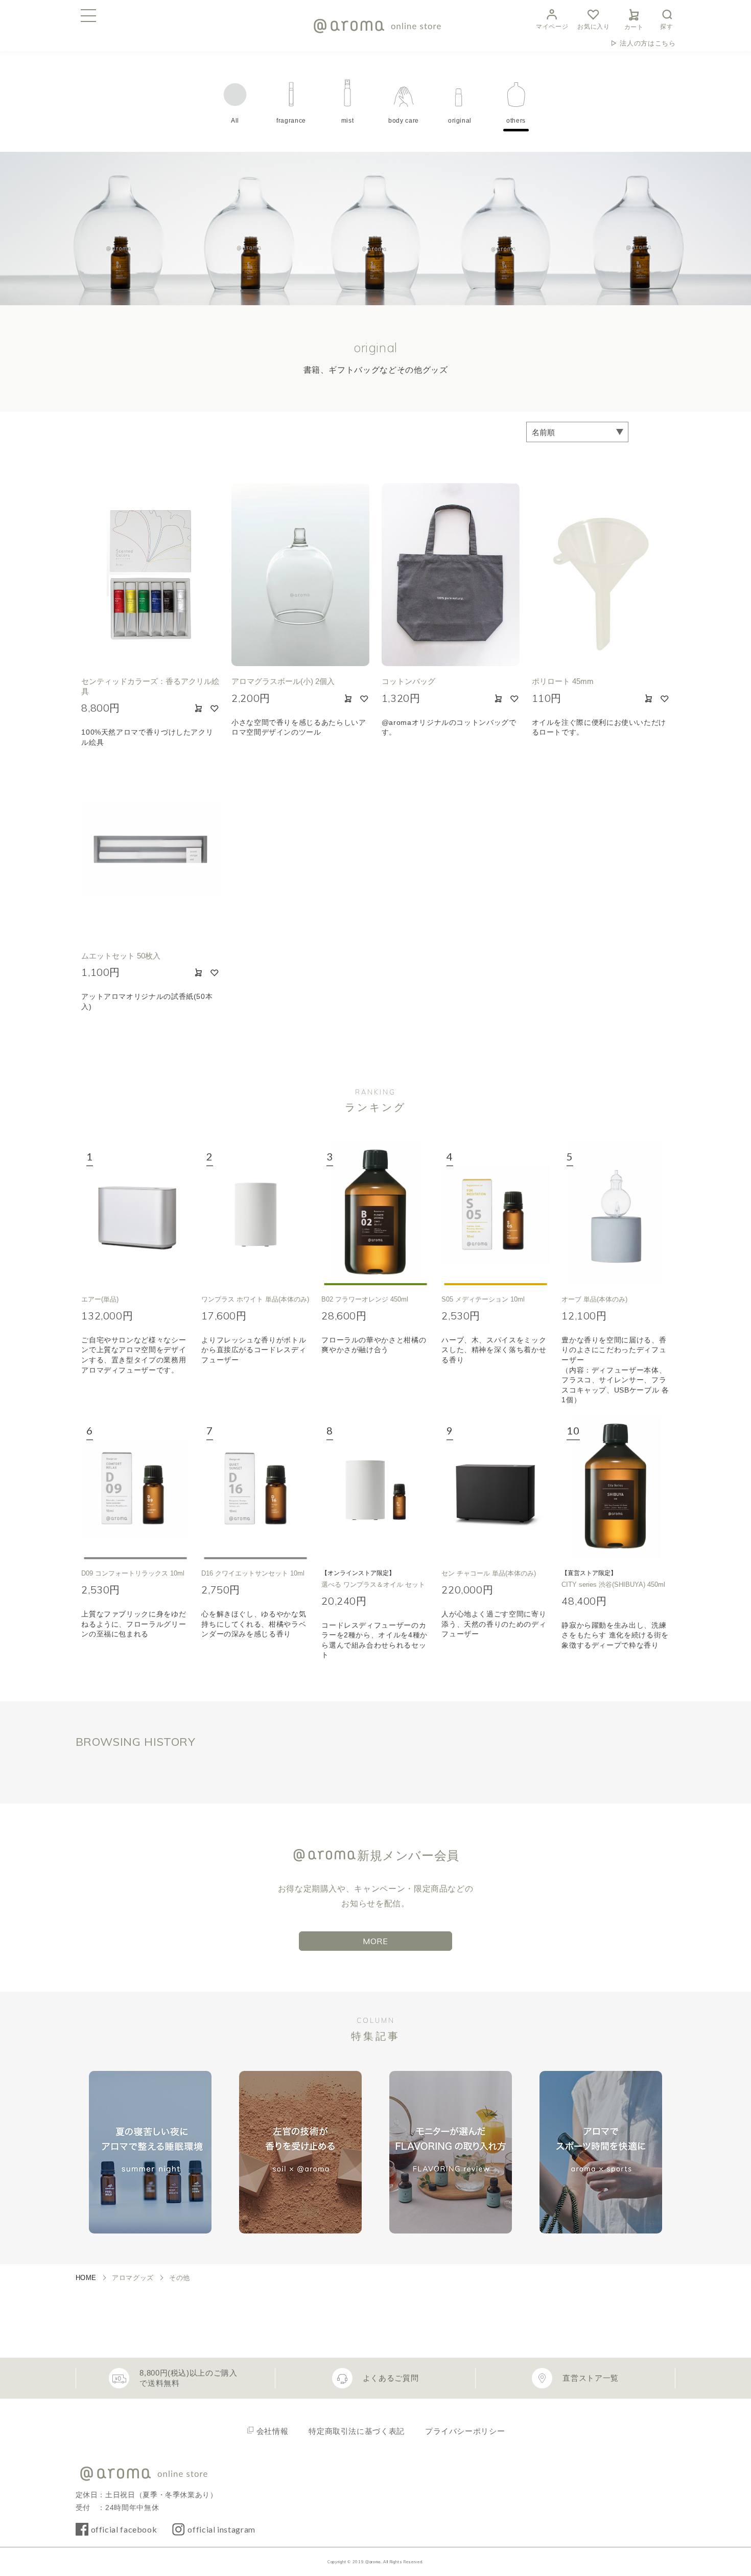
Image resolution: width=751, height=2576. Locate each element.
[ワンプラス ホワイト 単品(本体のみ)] (255, 1214)
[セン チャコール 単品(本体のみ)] (496, 1488)
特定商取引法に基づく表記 (357, 2431)
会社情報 (273, 2431)
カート (634, 27)
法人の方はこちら (648, 43)
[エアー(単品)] (135, 1214)
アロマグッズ (133, 2278)
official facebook (124, 2529)
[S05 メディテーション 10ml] (496, 1214)
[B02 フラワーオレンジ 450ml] (375, 1214)
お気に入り (593, 27)
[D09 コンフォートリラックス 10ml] (135, 1488)
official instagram (221, 2529)
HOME (86, 2278)
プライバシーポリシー (465, 2431)
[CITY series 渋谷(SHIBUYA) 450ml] (616, 1488)
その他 (180, 2278)
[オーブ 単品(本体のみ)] (616, 1214)
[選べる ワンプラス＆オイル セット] (375, 1488)
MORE (375, 1941)
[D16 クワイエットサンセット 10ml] (255, 1488)
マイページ (552, 27)
